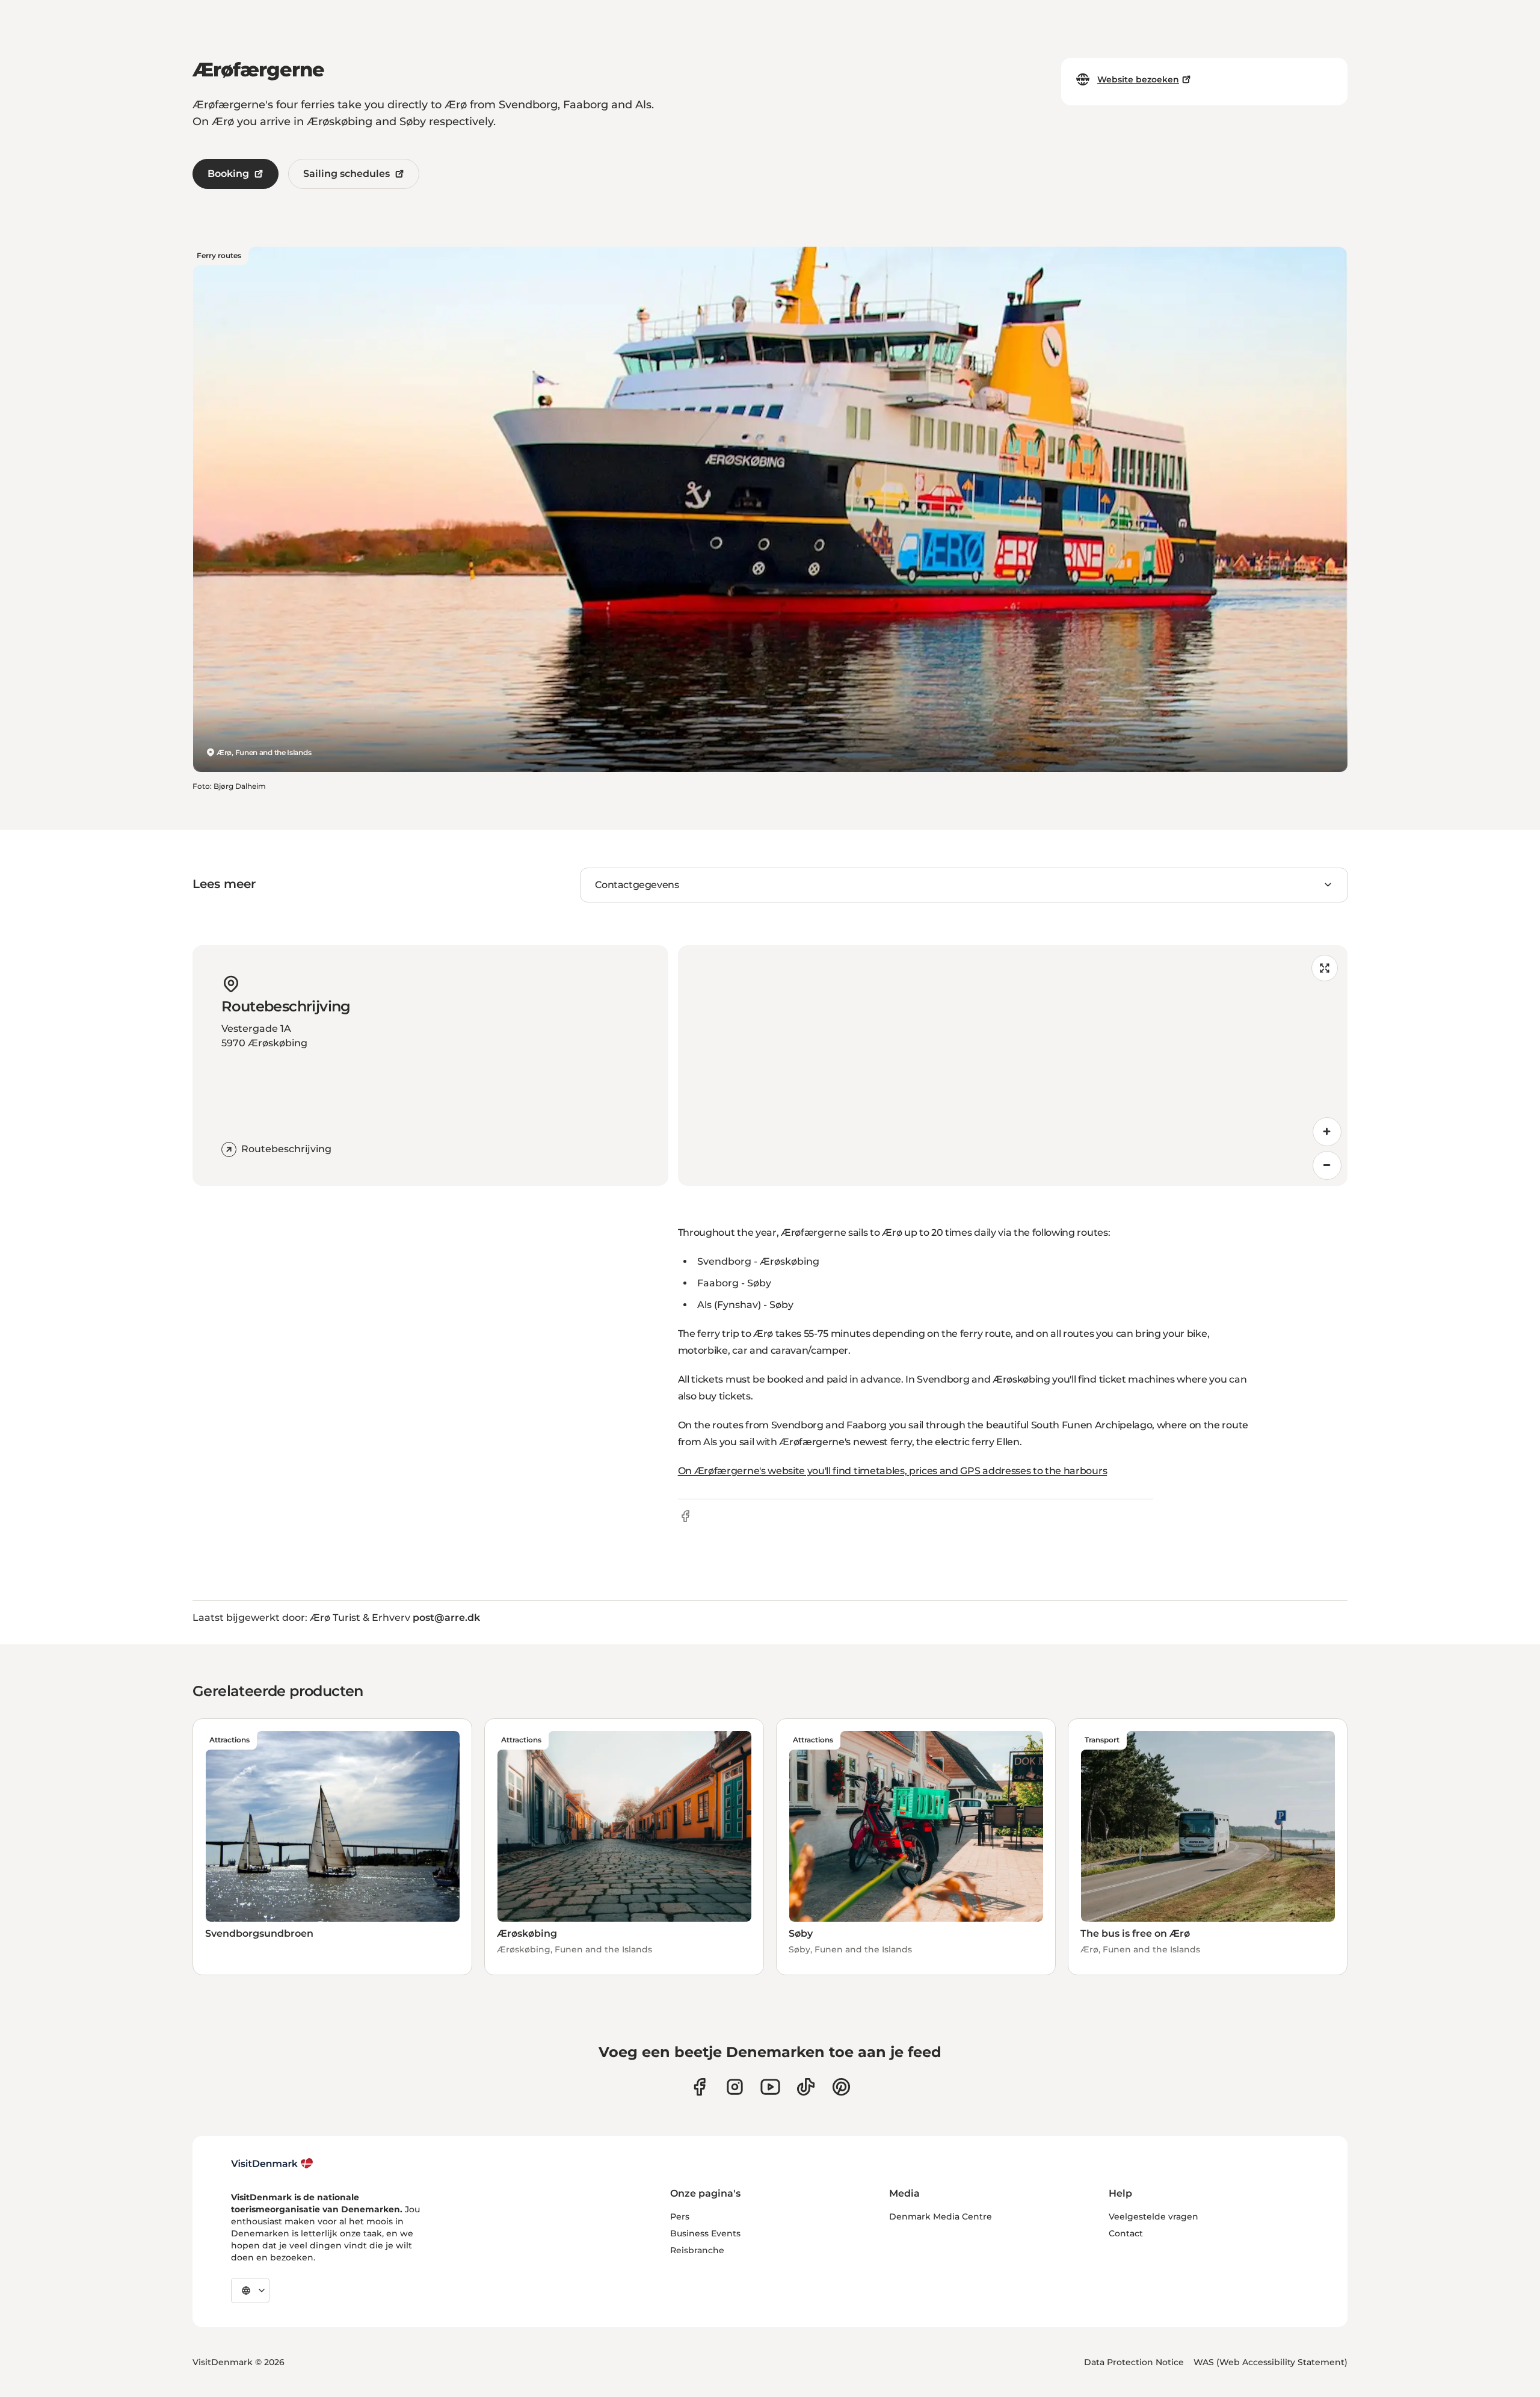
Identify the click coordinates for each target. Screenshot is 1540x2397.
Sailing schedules (346, 174)
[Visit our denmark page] (699, 2087)
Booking (228, 174)
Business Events (705, 2233)
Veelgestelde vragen (1153, 2217)
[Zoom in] (1327, 1132)
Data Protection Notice (1134, 2362)
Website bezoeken (1138, 79)
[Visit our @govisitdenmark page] (806, 2087)
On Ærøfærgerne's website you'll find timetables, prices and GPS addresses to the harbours (893, 1471)
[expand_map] (1325, 968)
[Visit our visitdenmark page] (770, 2087)
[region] (1013, 1066)
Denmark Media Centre (941, 2217)
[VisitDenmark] (272, 2164)
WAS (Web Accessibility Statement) (1270, 2362)
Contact (1126, 2233)
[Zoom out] (1327, 1165)
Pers (680, 2217)
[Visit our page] (735, 2087)
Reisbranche (697, 2250)
